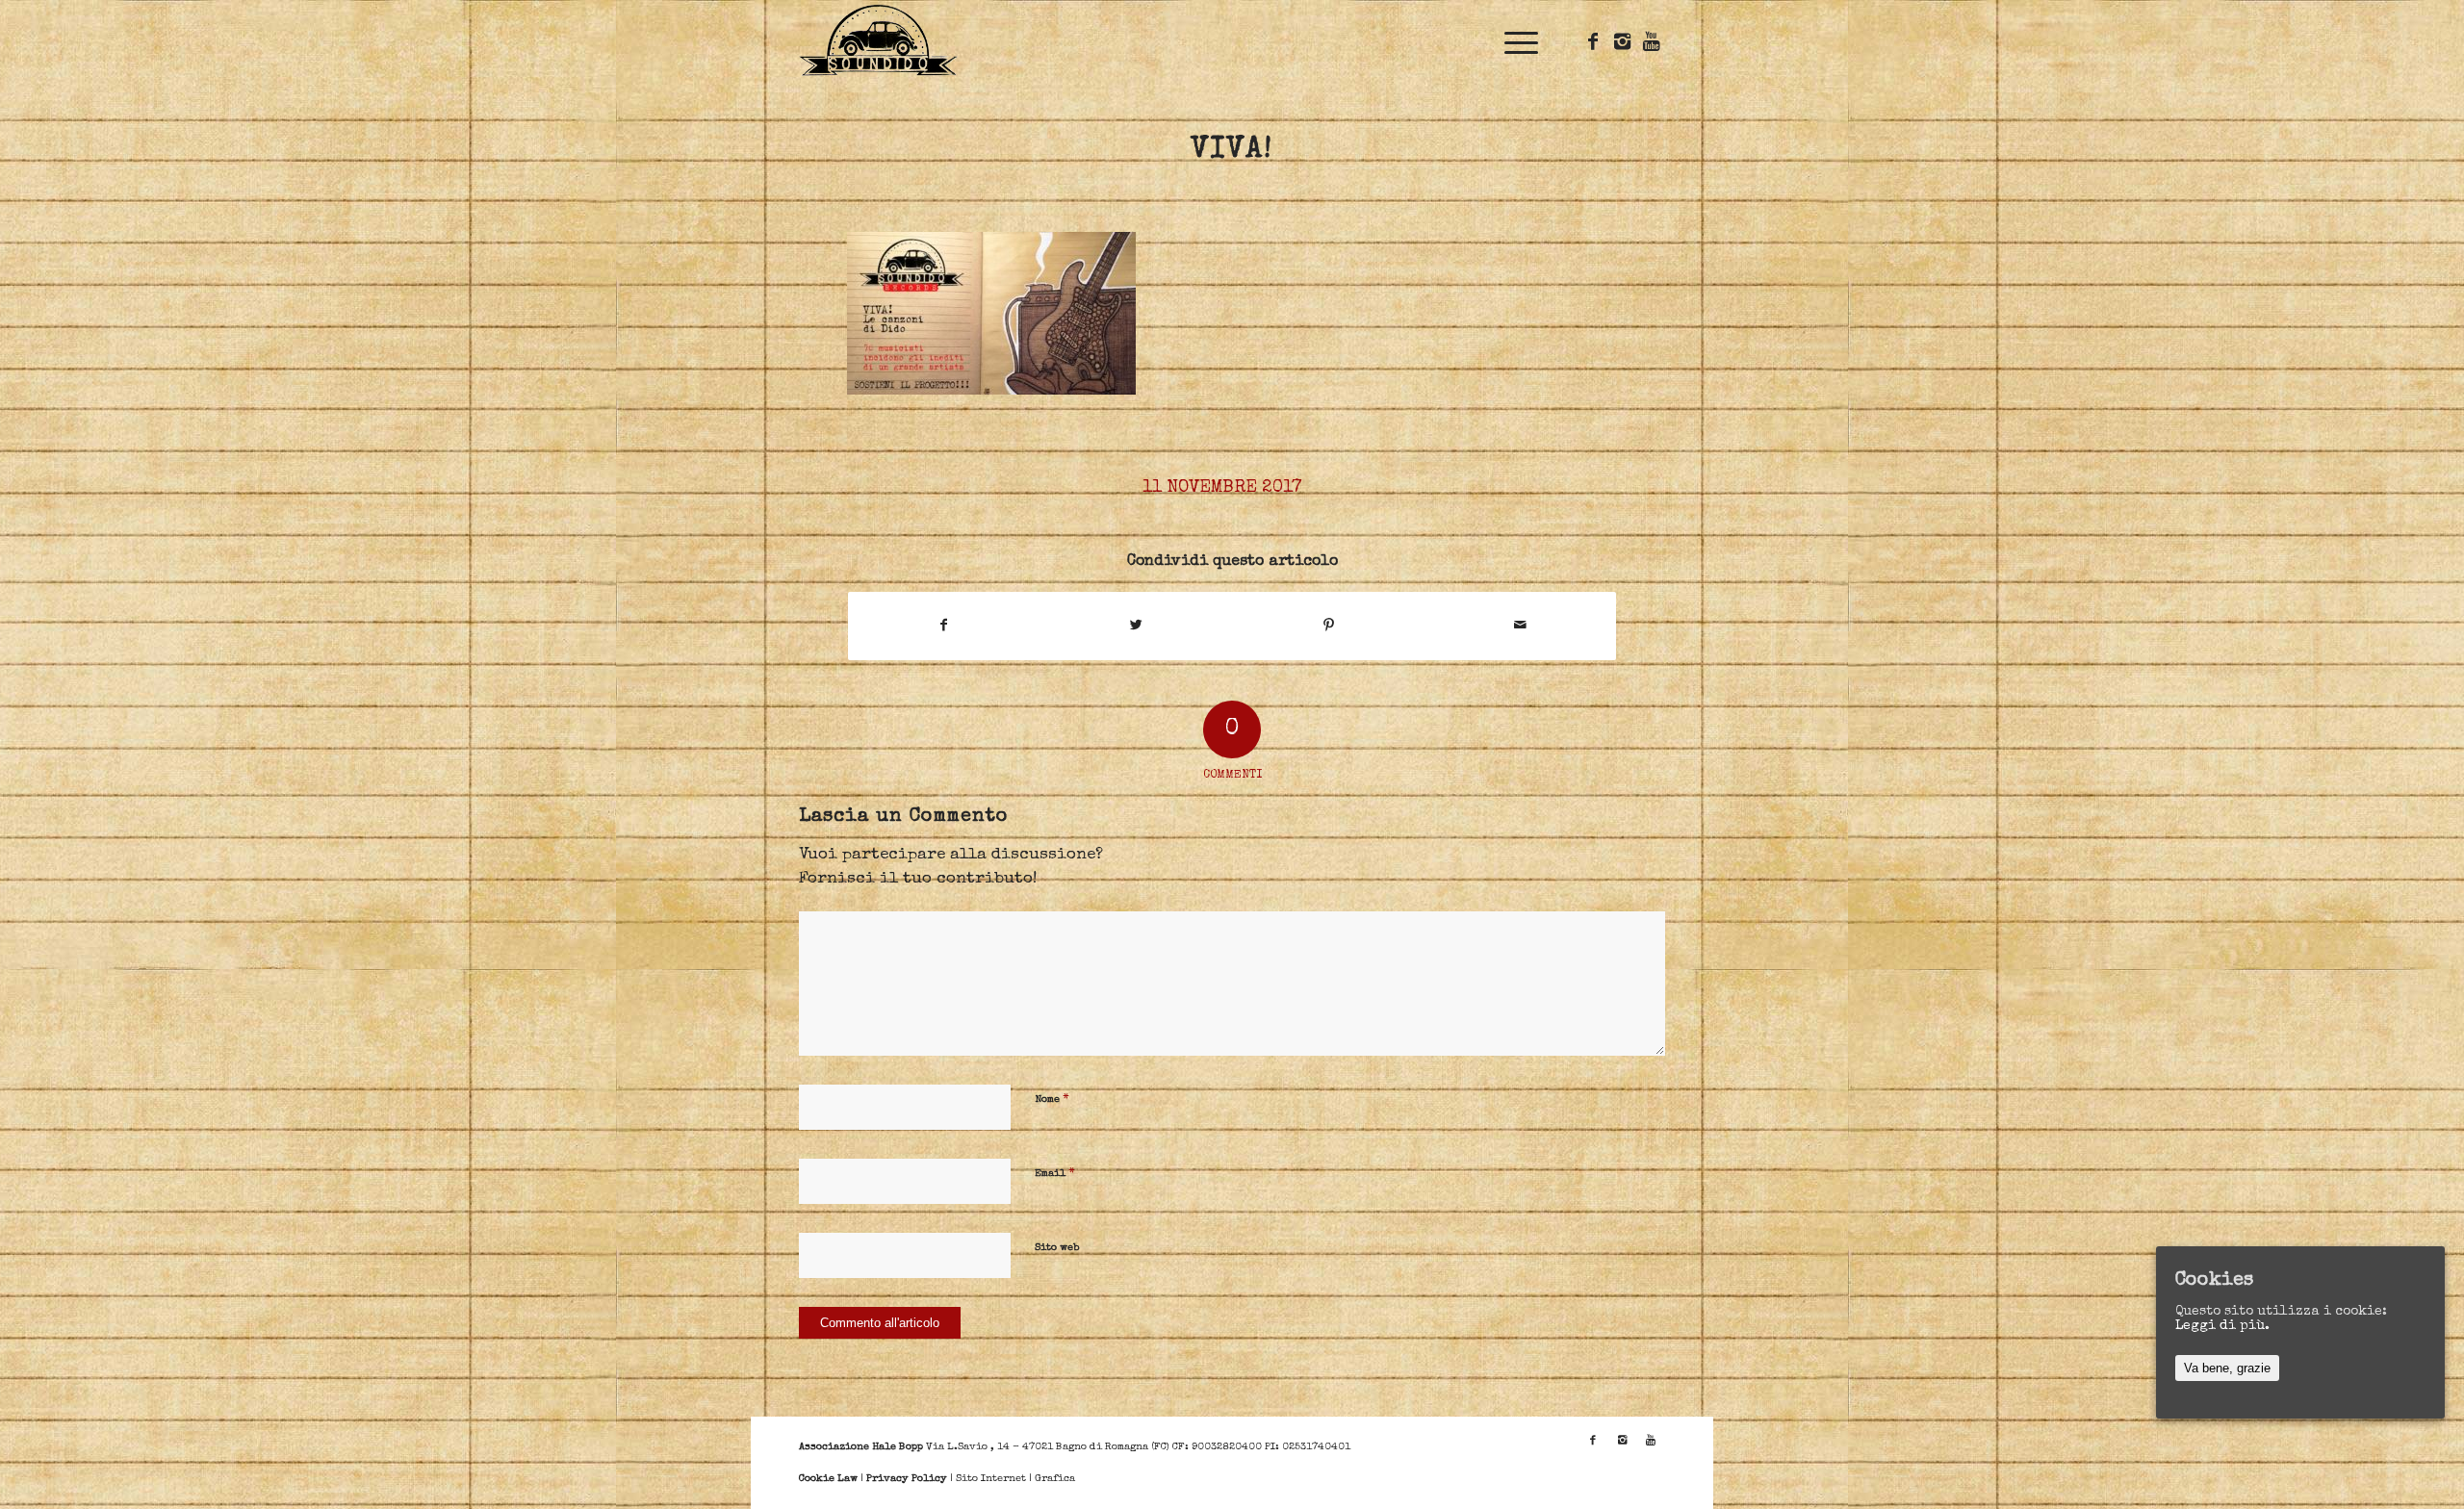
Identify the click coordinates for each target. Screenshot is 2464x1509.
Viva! (1232, 151)
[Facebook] (1593, 41)
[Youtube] (1651, 41)
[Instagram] (1622, 41)
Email (1055, 1174)
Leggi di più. (2222, 1326)
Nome (1052, 1100)
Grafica (1055, 1479)
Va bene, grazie (2227, 1368)
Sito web (1057, 1248)
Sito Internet (991, 1479)
